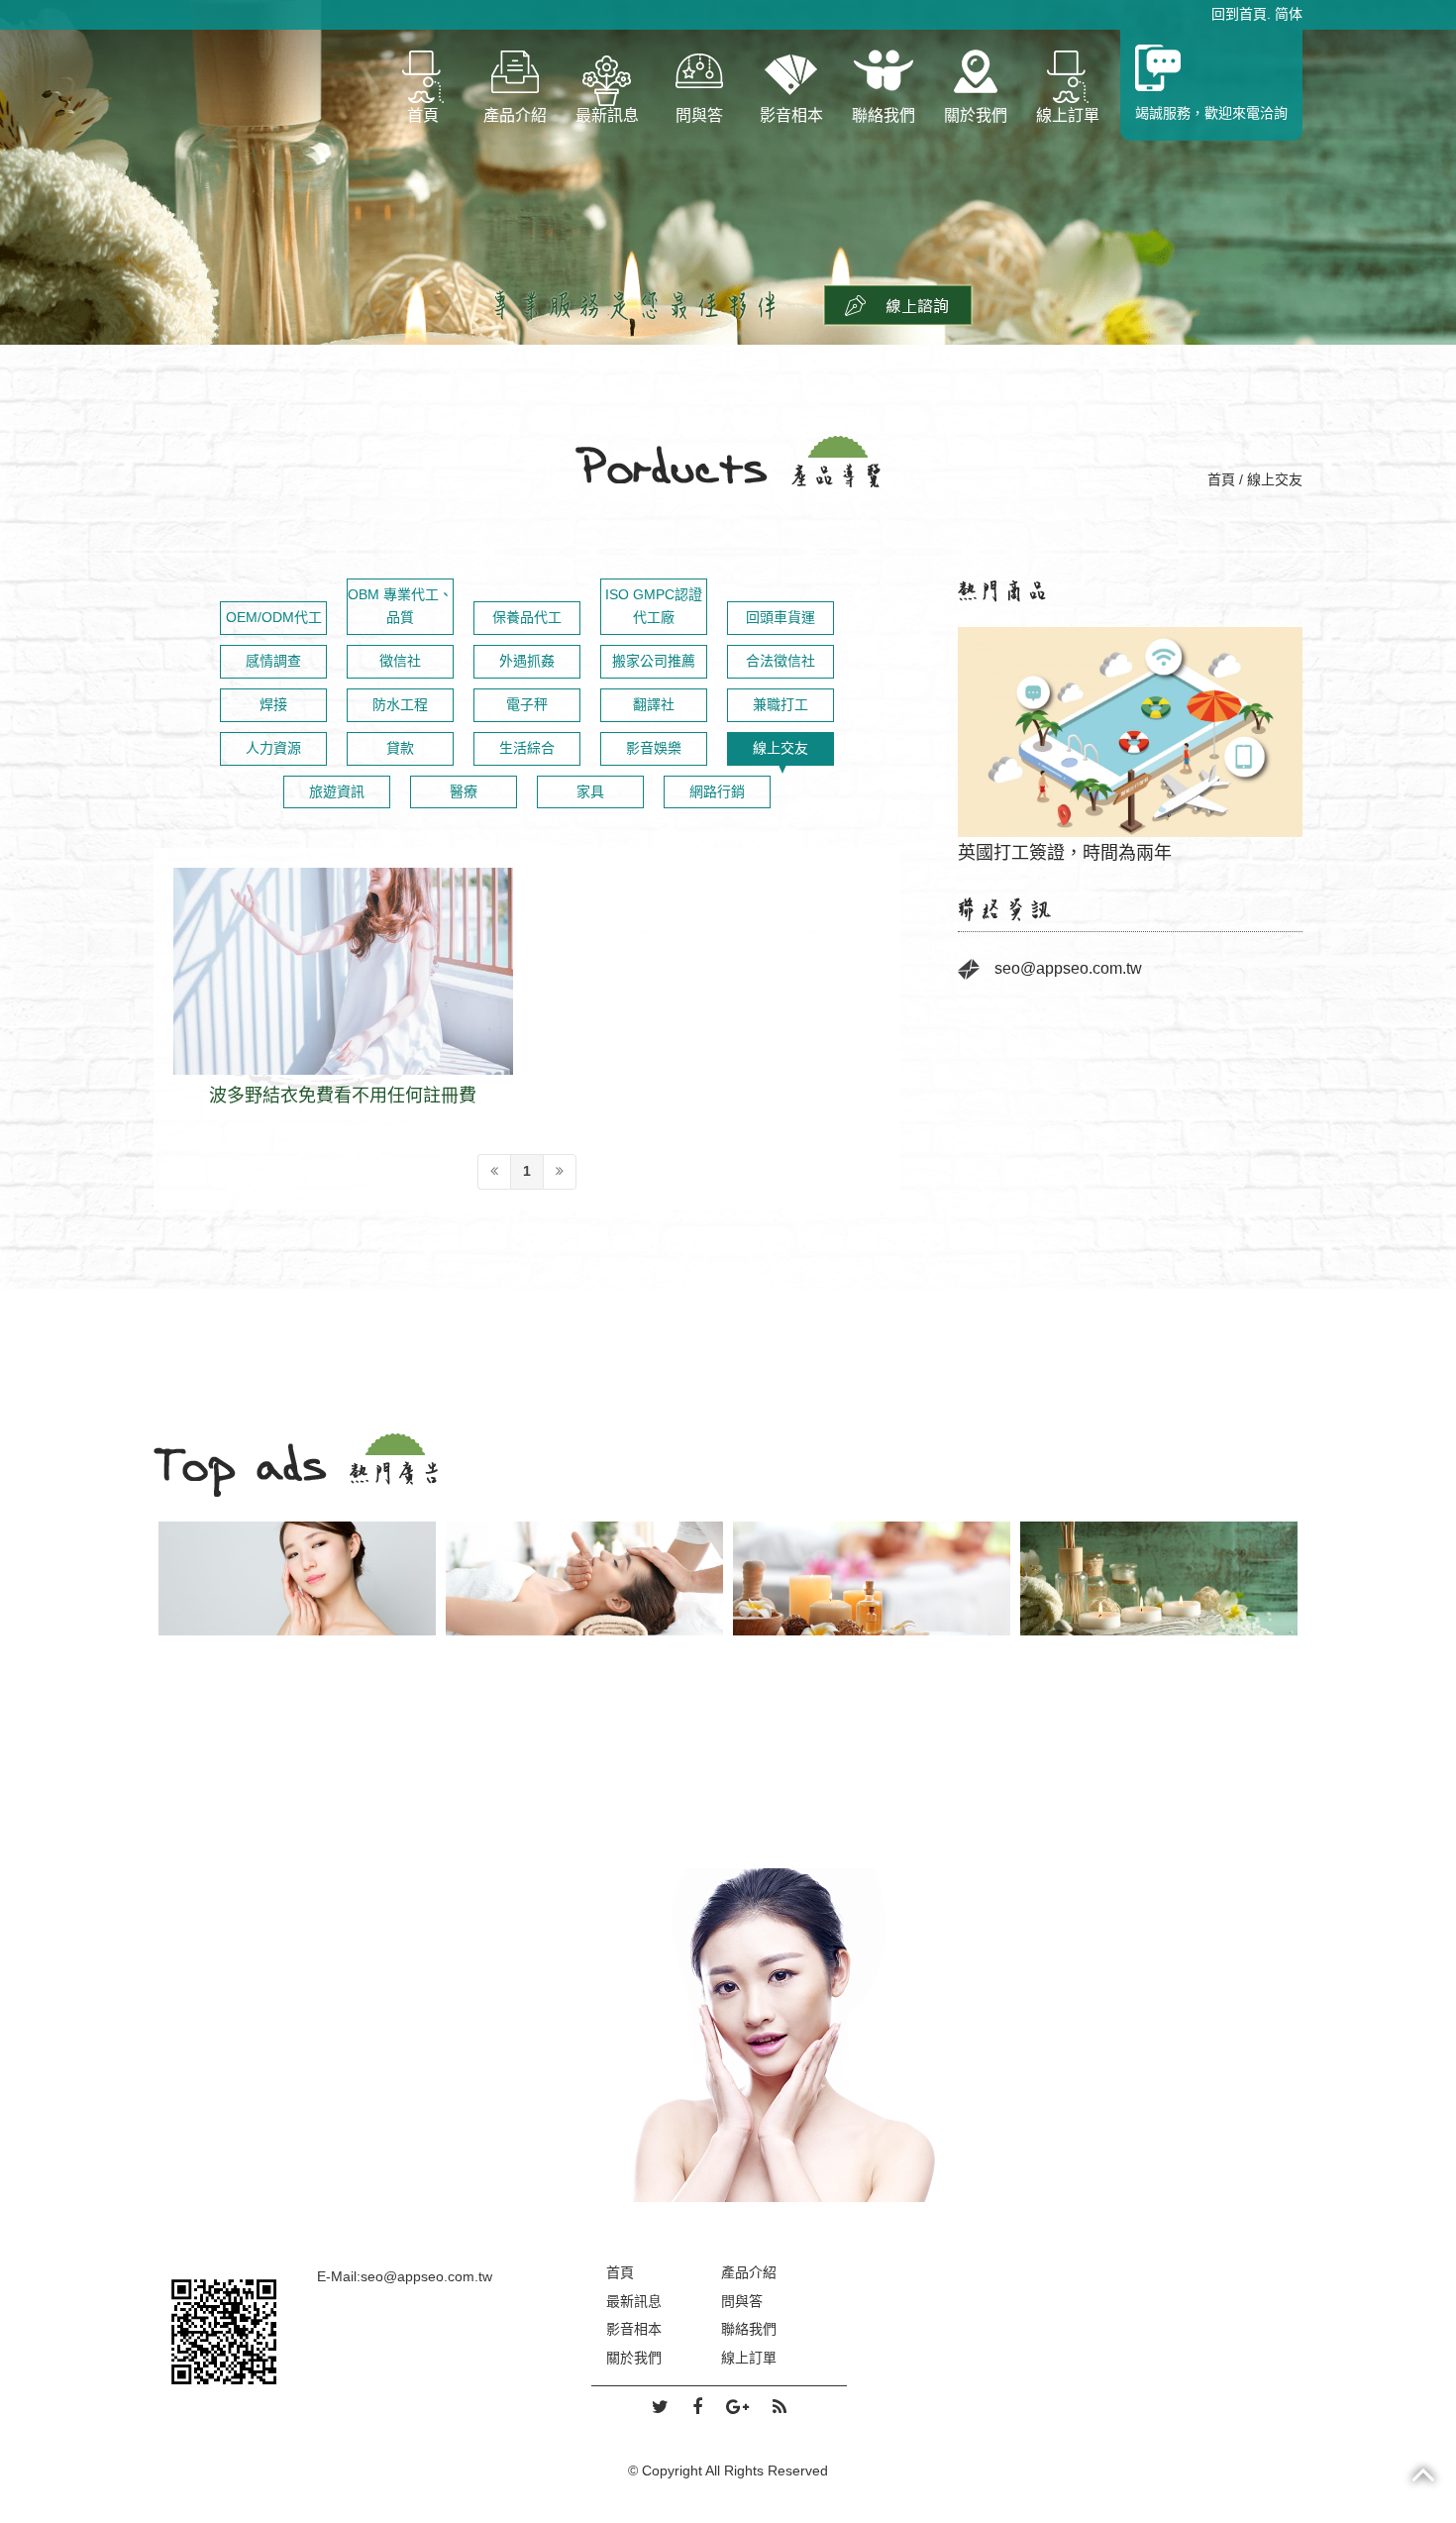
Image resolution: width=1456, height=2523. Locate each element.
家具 (590, 791)
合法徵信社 (780, 661)
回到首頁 (1239, 14)
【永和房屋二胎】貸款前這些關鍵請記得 (1130, 734)
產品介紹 (515, 115)
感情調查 (273, 661)
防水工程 (400, 704)
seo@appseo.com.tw (1068, 968)
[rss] (780, 2408)
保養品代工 (527, 617)
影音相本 (791, 115)
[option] (1130, 735)
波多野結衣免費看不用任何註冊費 (343, 998)
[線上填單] (898, 304)
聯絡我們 (884, 115)
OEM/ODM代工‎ (274, 617)
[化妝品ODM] (584, 1578)
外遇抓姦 (527, 661)
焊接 (273, 704)
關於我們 (976, 115)
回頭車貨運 (780, 617)
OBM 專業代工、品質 (400, 606)
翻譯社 (654, 704)
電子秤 (527, 704)
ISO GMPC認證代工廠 (654, 606)
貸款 (400, 748)
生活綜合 (527, 748)
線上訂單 (1068, 115)
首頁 (423, 115)
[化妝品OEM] (297, 1578)
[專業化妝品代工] (1159, 1578)
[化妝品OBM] (872, 1578)
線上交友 (780, 748)
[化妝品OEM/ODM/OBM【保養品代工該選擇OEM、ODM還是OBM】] (728, 2034)
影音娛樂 (654, 748)
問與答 (699, 115)
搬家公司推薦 (654, 661)
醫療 (464, 791)
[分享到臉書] (697, 2408)
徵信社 (400, 661)
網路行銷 (717, 791)
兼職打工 (780, 704)
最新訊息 (607, 115)
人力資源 (273, 748)
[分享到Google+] (737, 2408)
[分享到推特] (660, 2408)
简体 (1289, 14)
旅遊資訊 (337, 791)
